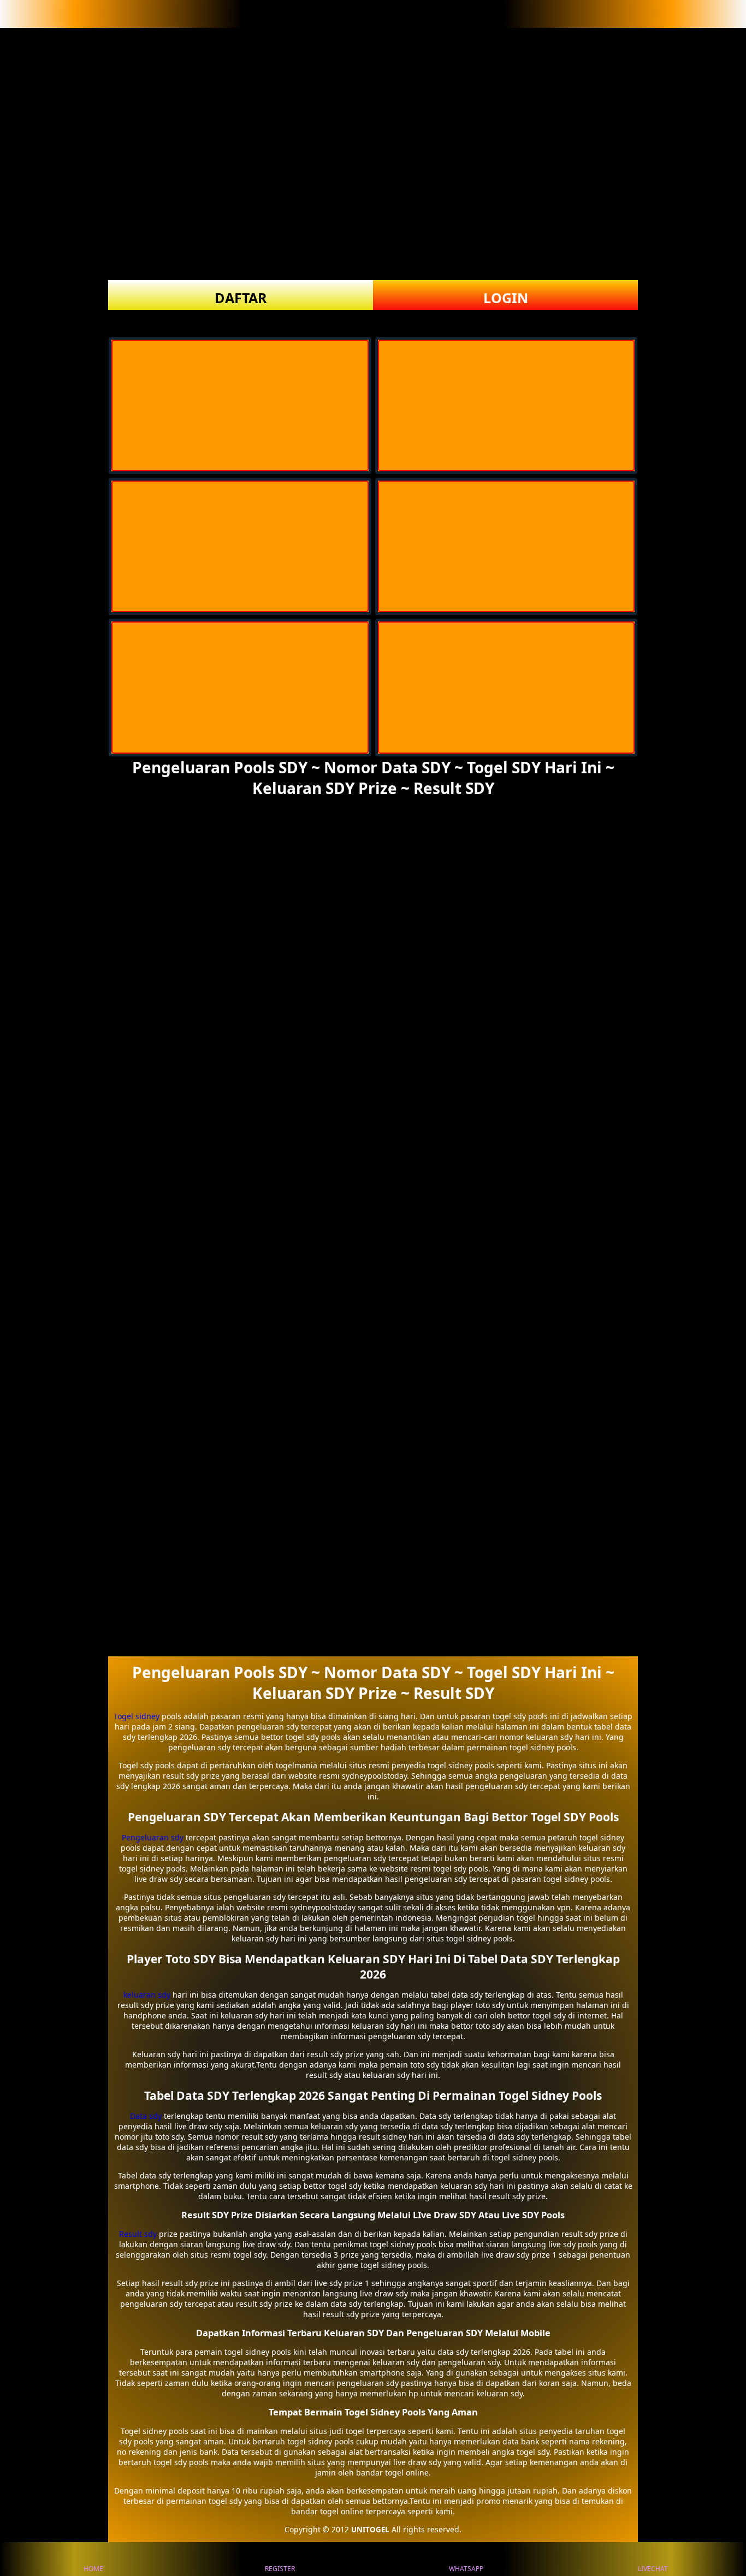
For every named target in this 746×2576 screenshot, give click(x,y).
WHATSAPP (466, 2569)
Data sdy (146, 2116)
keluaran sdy (147, 1995)
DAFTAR (241, 298)
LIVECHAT (653, 2569)
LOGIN (506, 298)
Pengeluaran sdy (153, 1837)
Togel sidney (137, 1716)
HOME (93, 2569)
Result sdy (138, 2234)
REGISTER (280, 2569)
